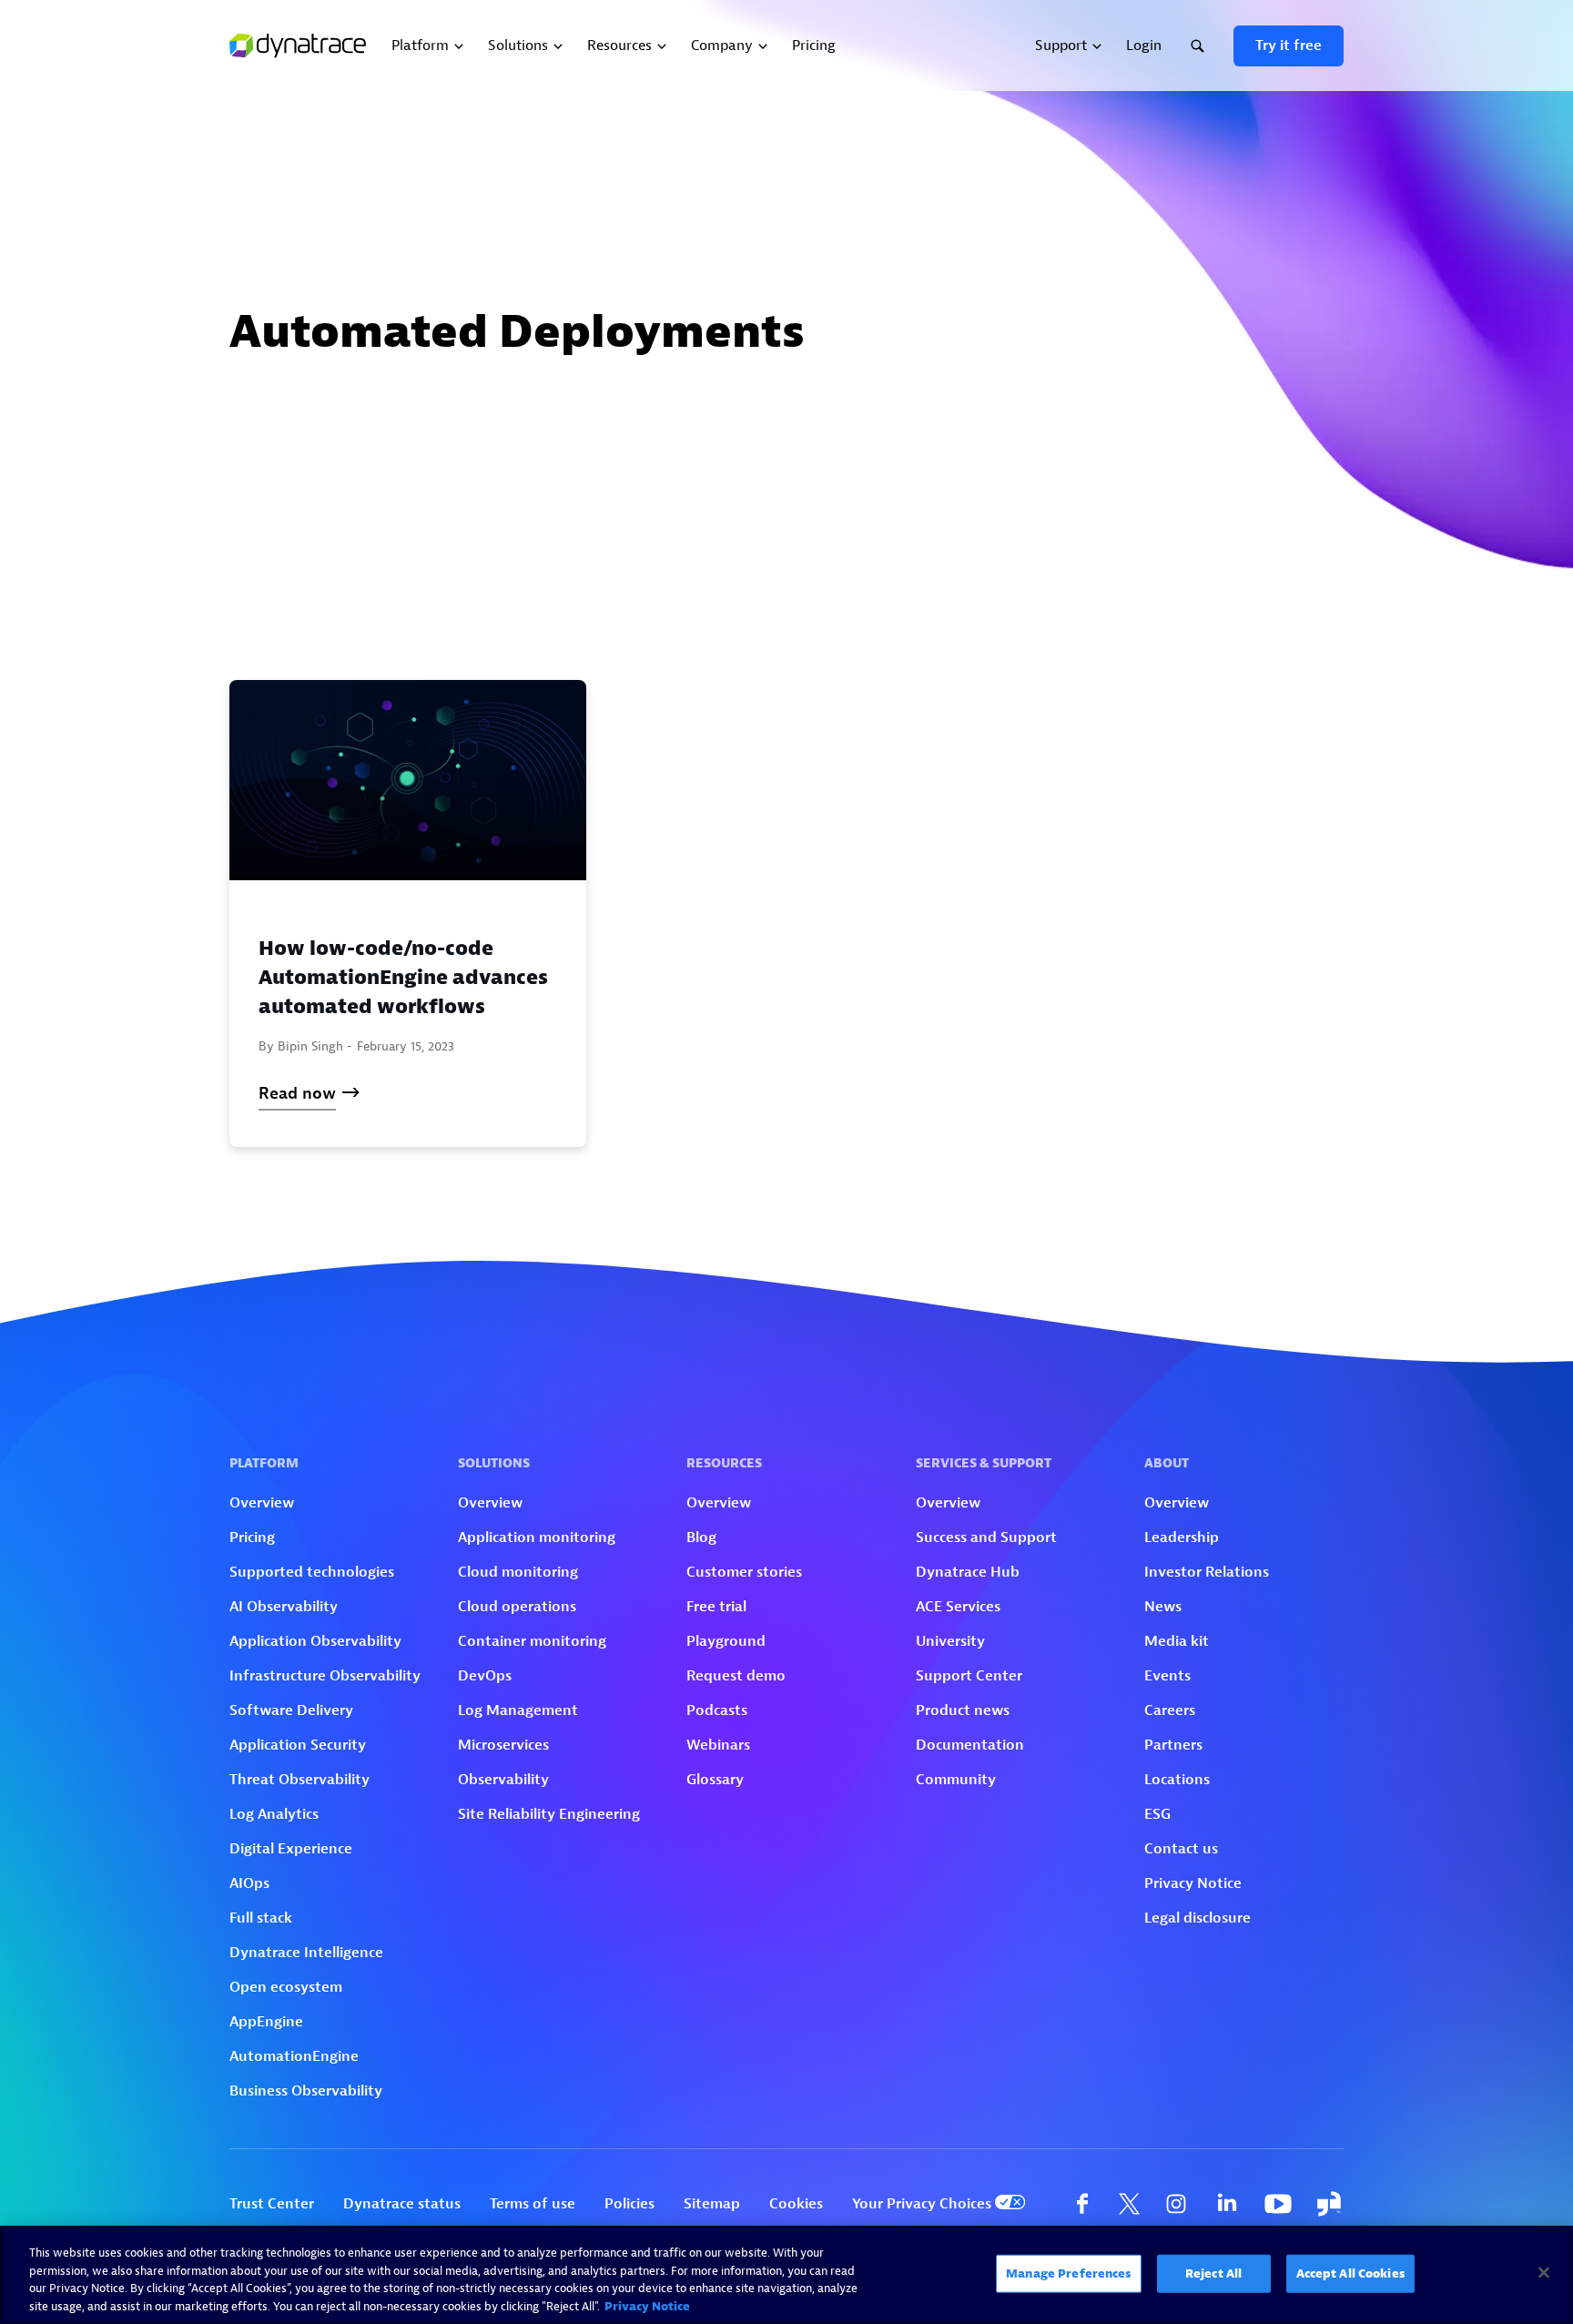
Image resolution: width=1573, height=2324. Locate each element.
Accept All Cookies (1350, 2273)
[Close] (1544, 2272)
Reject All (1213, 2273)
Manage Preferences (1068, 2273)
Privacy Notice (647, 2305)
